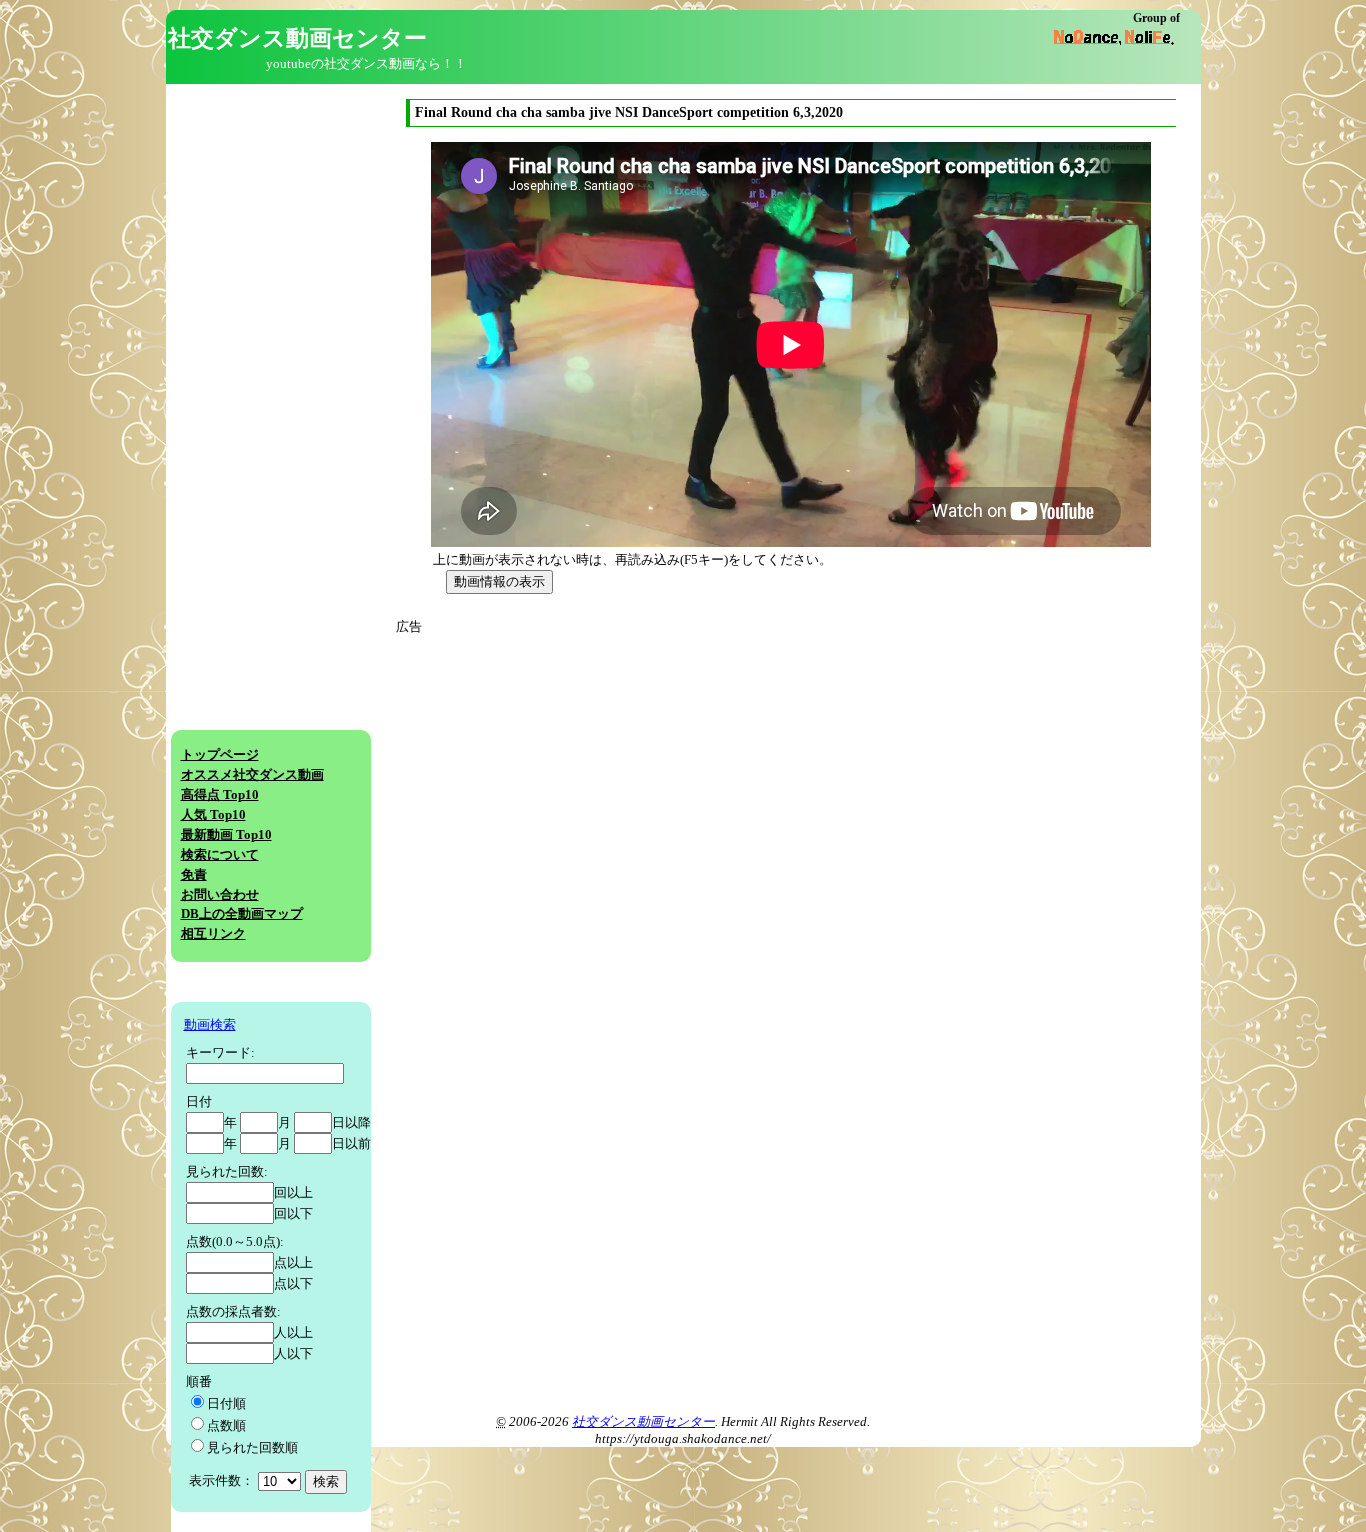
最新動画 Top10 (226, 835)
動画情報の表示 (499, 581)
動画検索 (210, 1025)
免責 (194, 875)
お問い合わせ (220, 895)
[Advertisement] (584, 777)
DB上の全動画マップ (242, 914)
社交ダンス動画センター (643, 1422)
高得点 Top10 (220, 795)
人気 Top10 (213, 815)
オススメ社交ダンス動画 (252, 775)
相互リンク (213, 934)
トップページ (220, 755)
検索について (220, 855)
